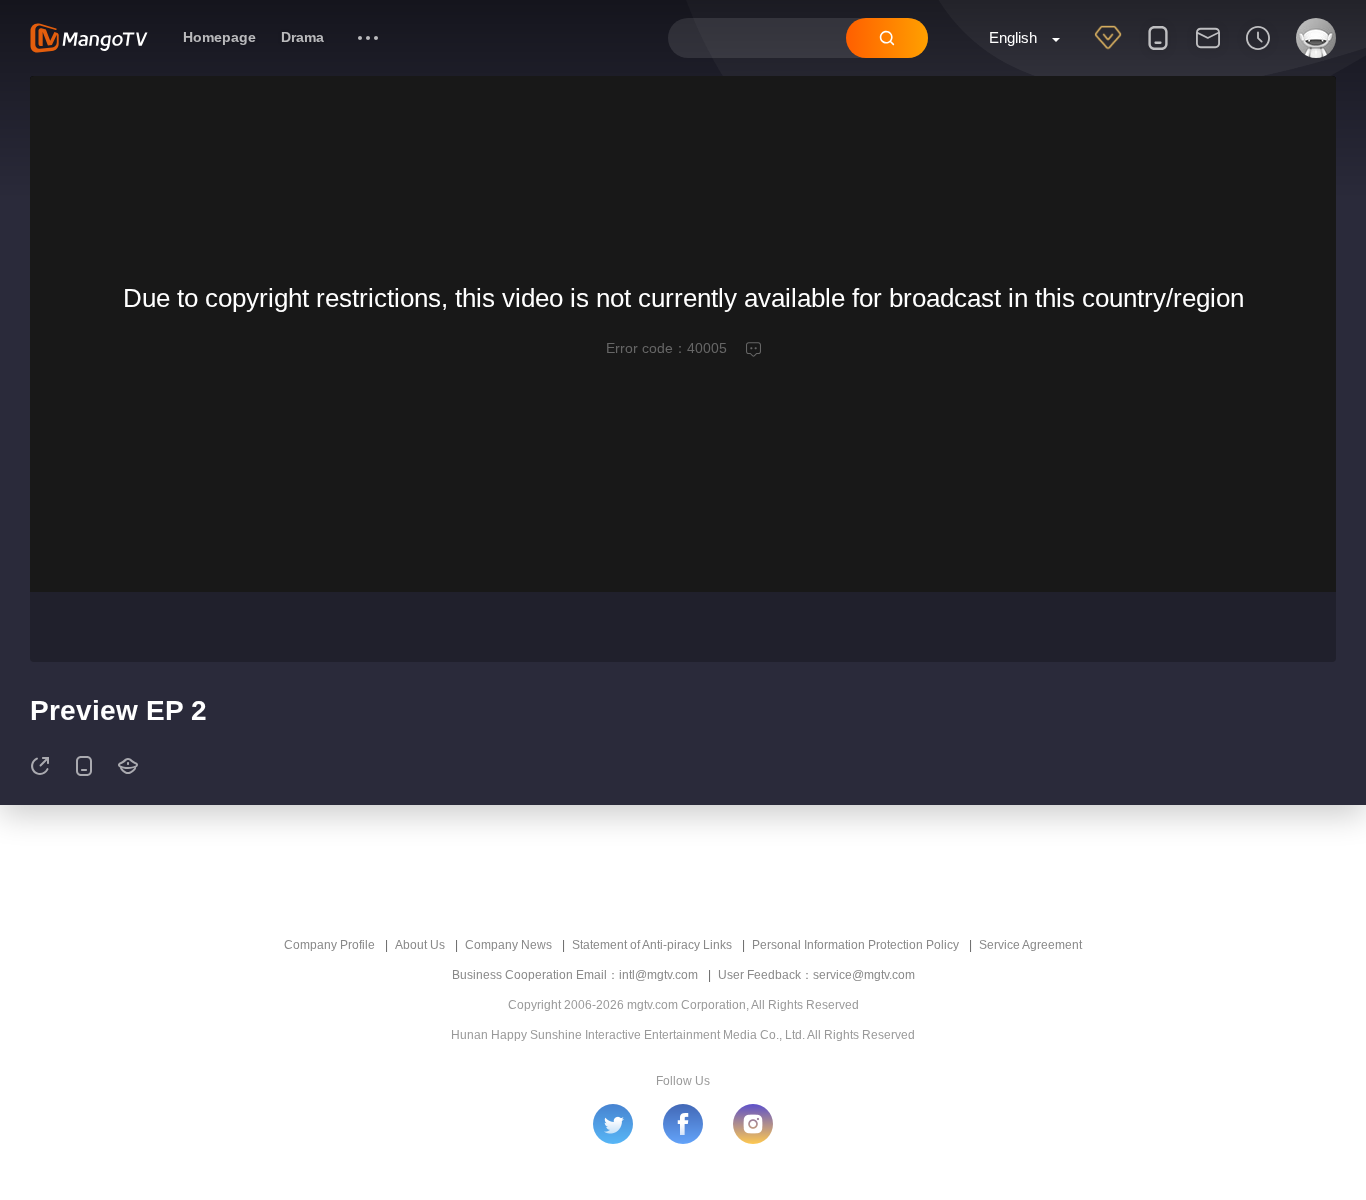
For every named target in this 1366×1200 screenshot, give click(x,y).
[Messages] (1208, 51)
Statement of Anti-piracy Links (652, 945)
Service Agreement (1030, 945)
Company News (508, 945)
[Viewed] (1258, 51)
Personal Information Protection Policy (855, 945)
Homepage (219, 37)
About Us (420, 945)
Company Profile (329, 945)
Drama (302, 37)
